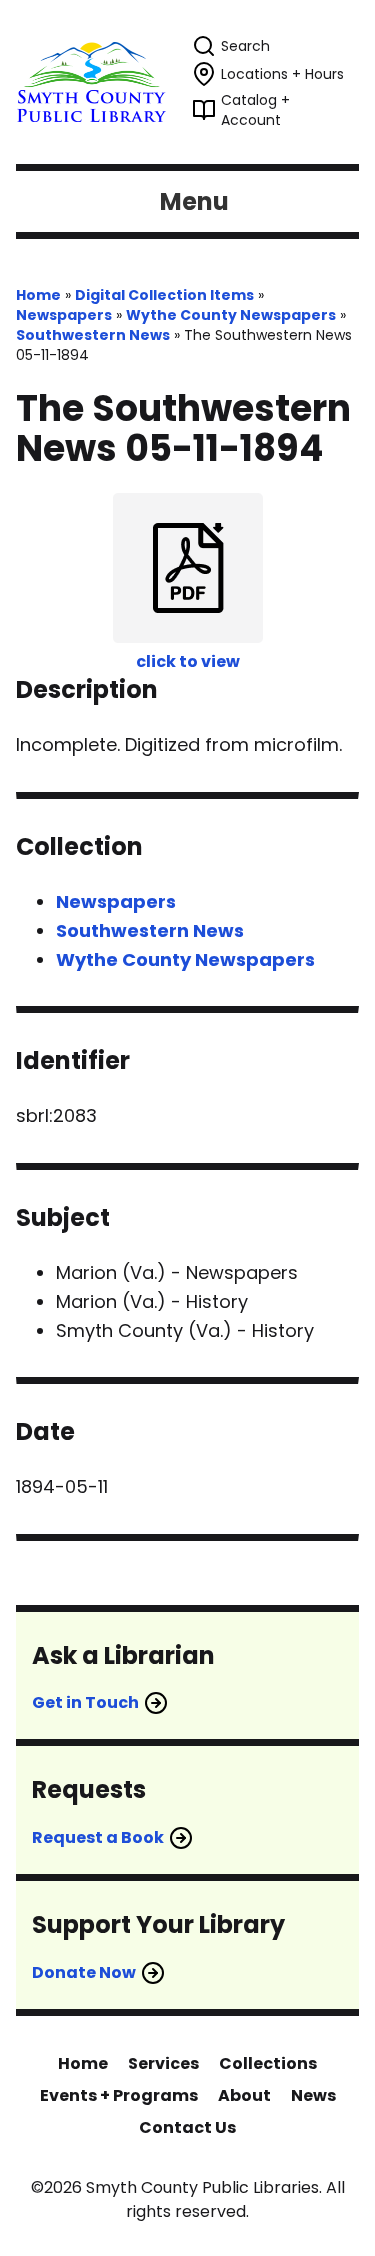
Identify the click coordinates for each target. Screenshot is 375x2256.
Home (38, 295)
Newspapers (64, 315)
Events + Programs (119, 2095)
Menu (194, 201)
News (313, 2095)
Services (163, 2063)
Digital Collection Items (164, 295)
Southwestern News (93, 335)
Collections (268, 2063)
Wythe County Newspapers (231, 315)
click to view (188, 661)
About (244, 2095)
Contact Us (187, 2127)
